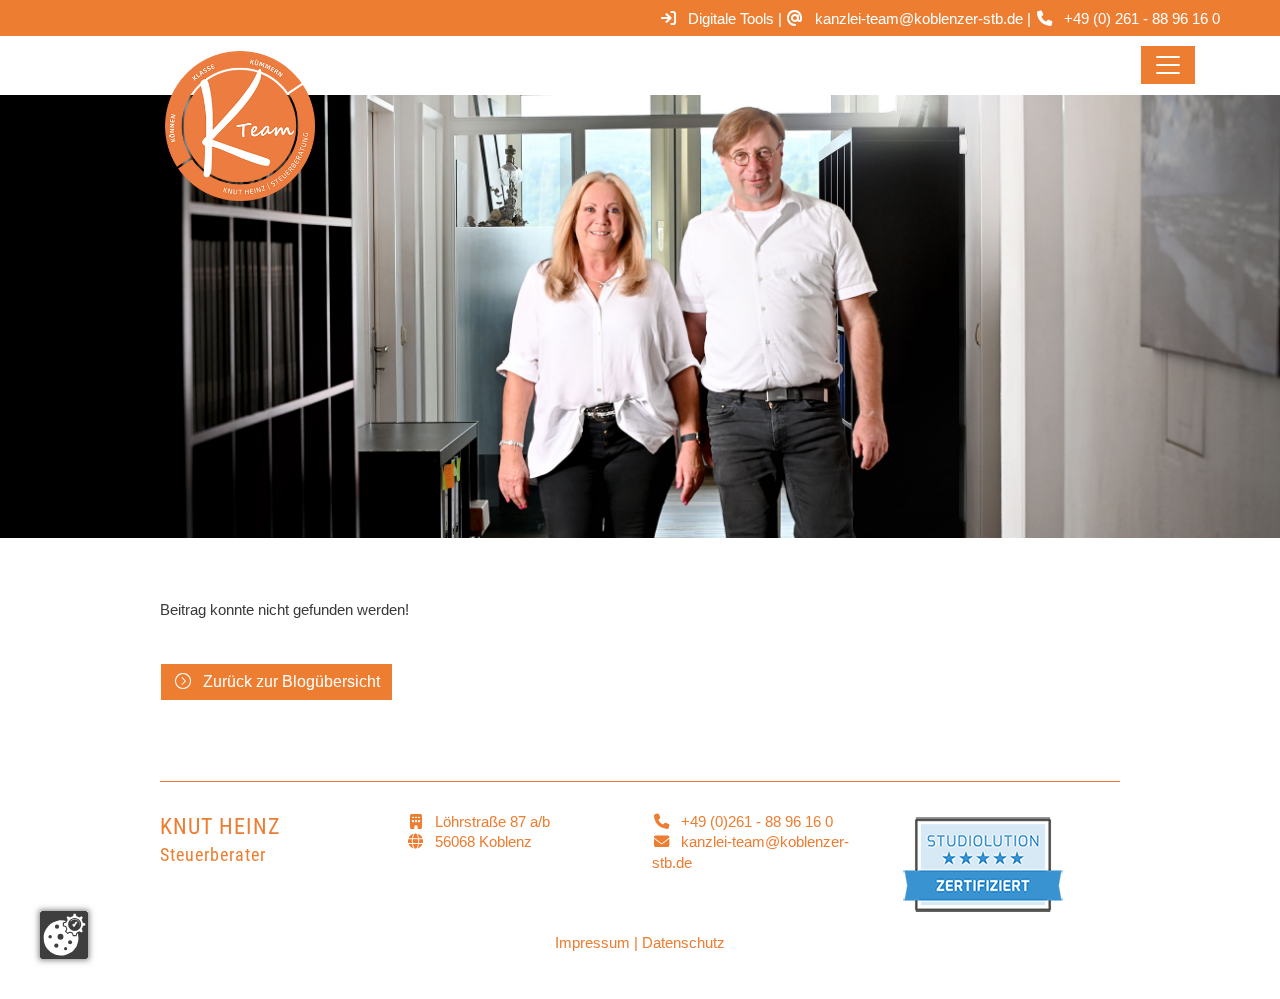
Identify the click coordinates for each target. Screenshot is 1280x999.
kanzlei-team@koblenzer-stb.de (919, 18)
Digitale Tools (731, 18)
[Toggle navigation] (1168, 65)
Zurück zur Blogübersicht (291, 681)
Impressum (592, 942)
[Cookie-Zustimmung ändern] (64, 935)
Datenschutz (683, 942)
